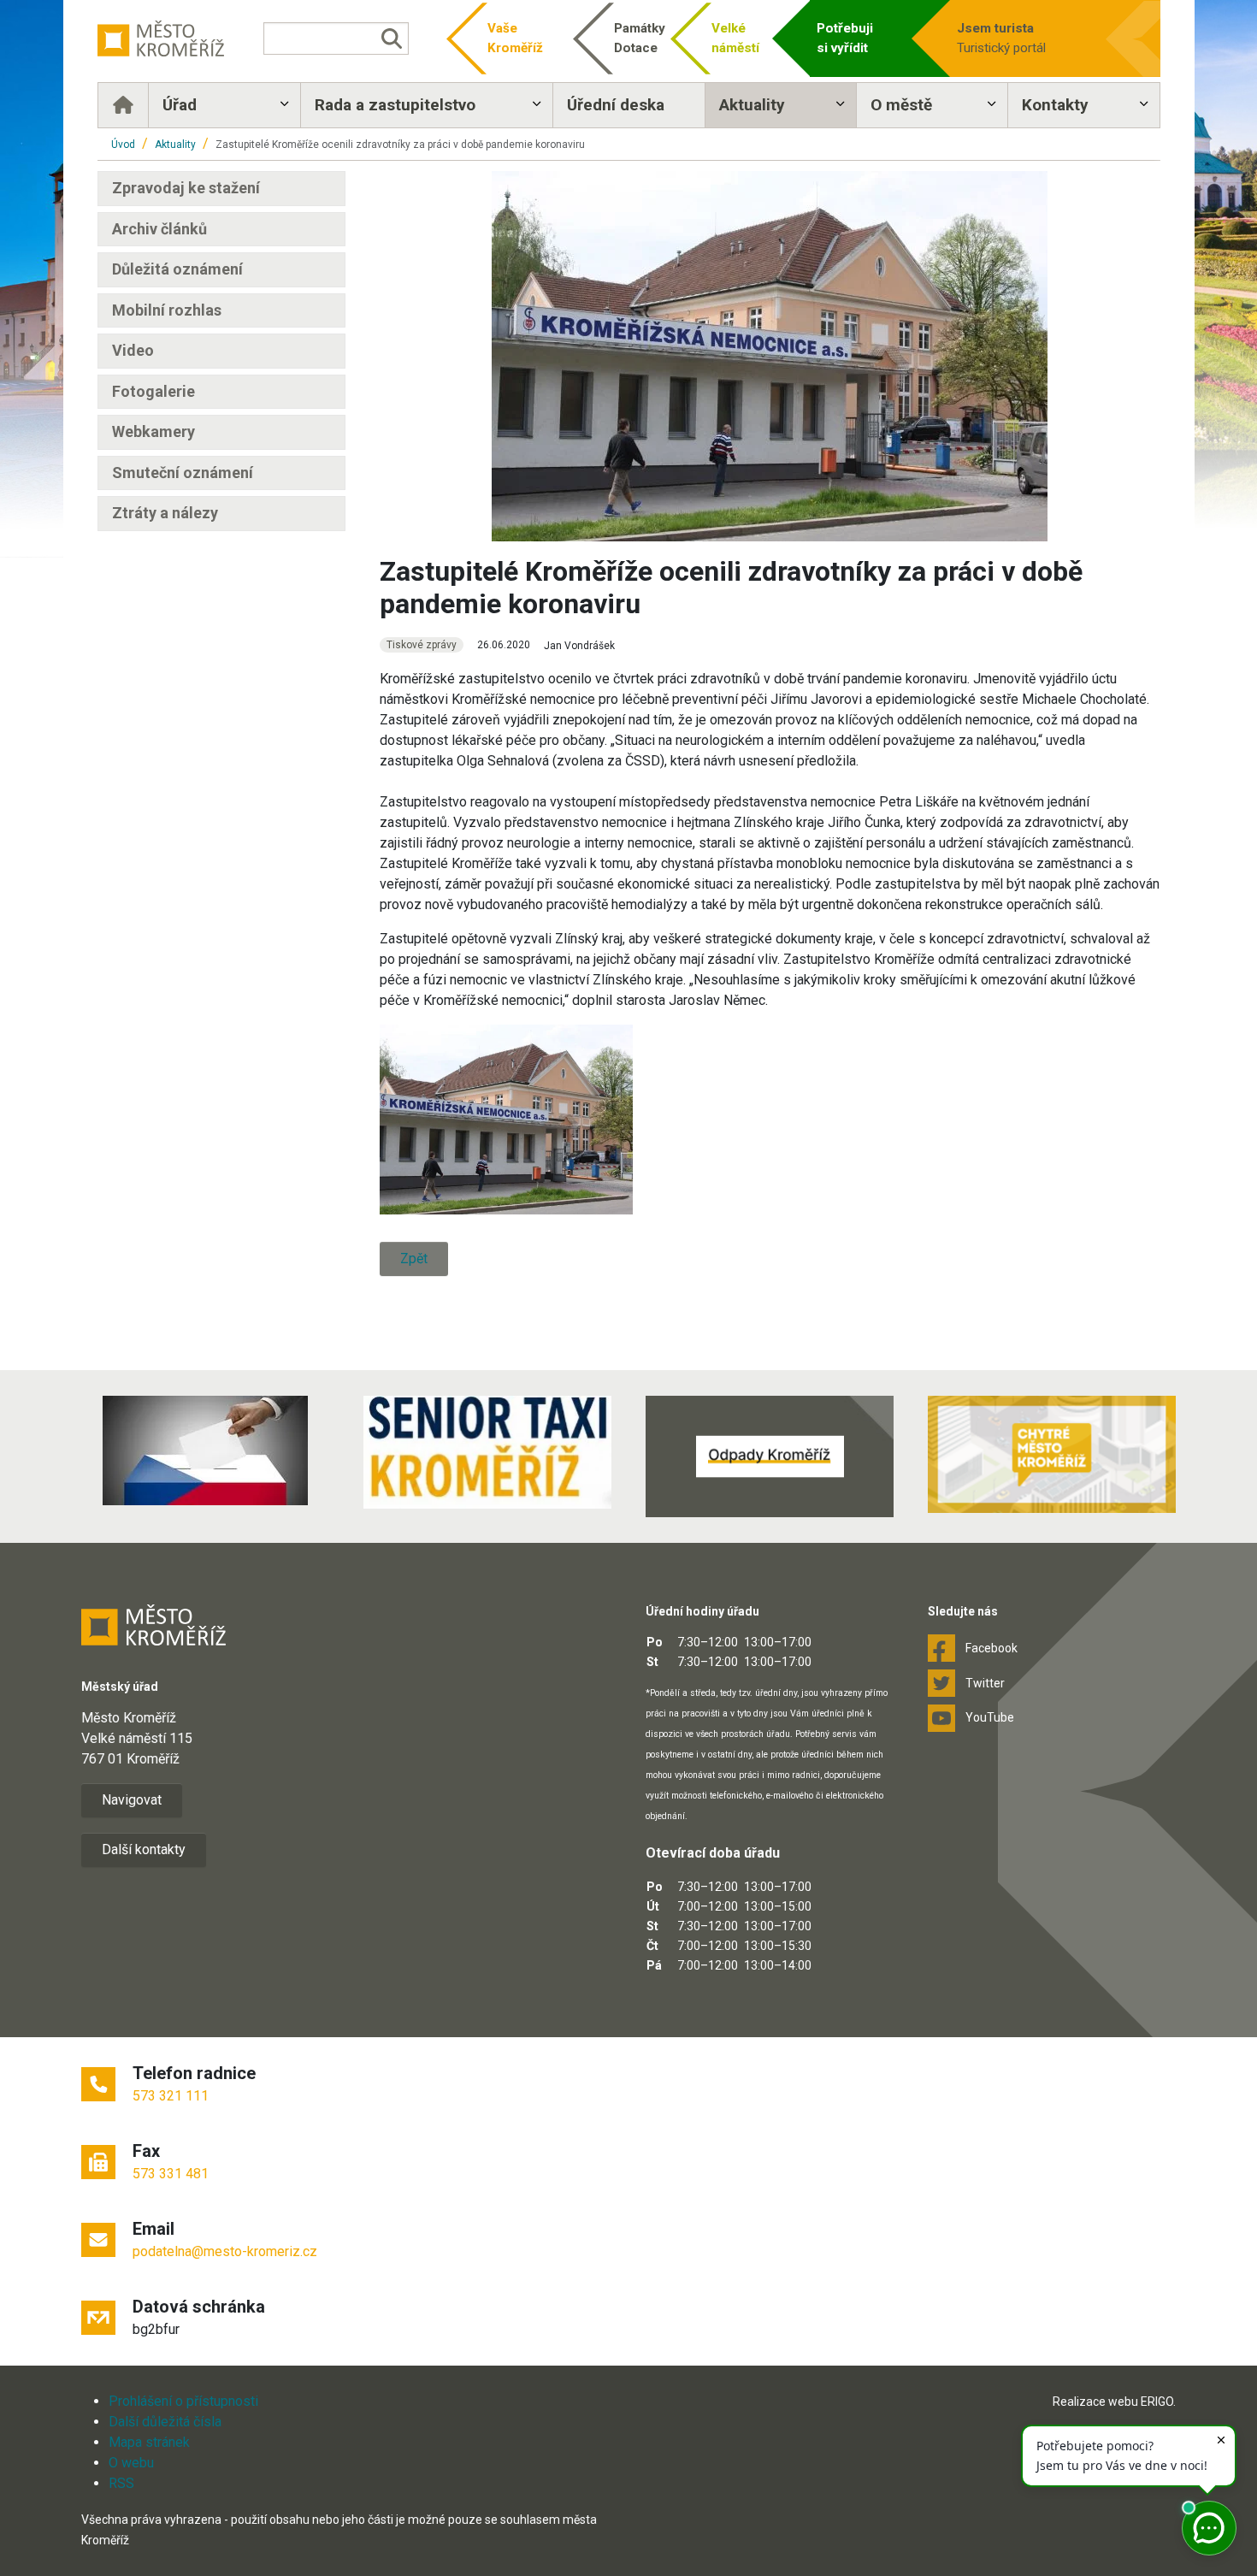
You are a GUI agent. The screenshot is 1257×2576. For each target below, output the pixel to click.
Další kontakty (144, 1849)
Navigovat (132, 1800)
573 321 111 (171, 2096)
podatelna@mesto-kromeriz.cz (225, 2251)
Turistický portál (1001, 38)
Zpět (414, 1258)
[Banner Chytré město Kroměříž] (1052, 1454)
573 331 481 (171, 2174)
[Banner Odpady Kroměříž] (770, 1456)
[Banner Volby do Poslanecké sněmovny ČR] (205, 1450)
